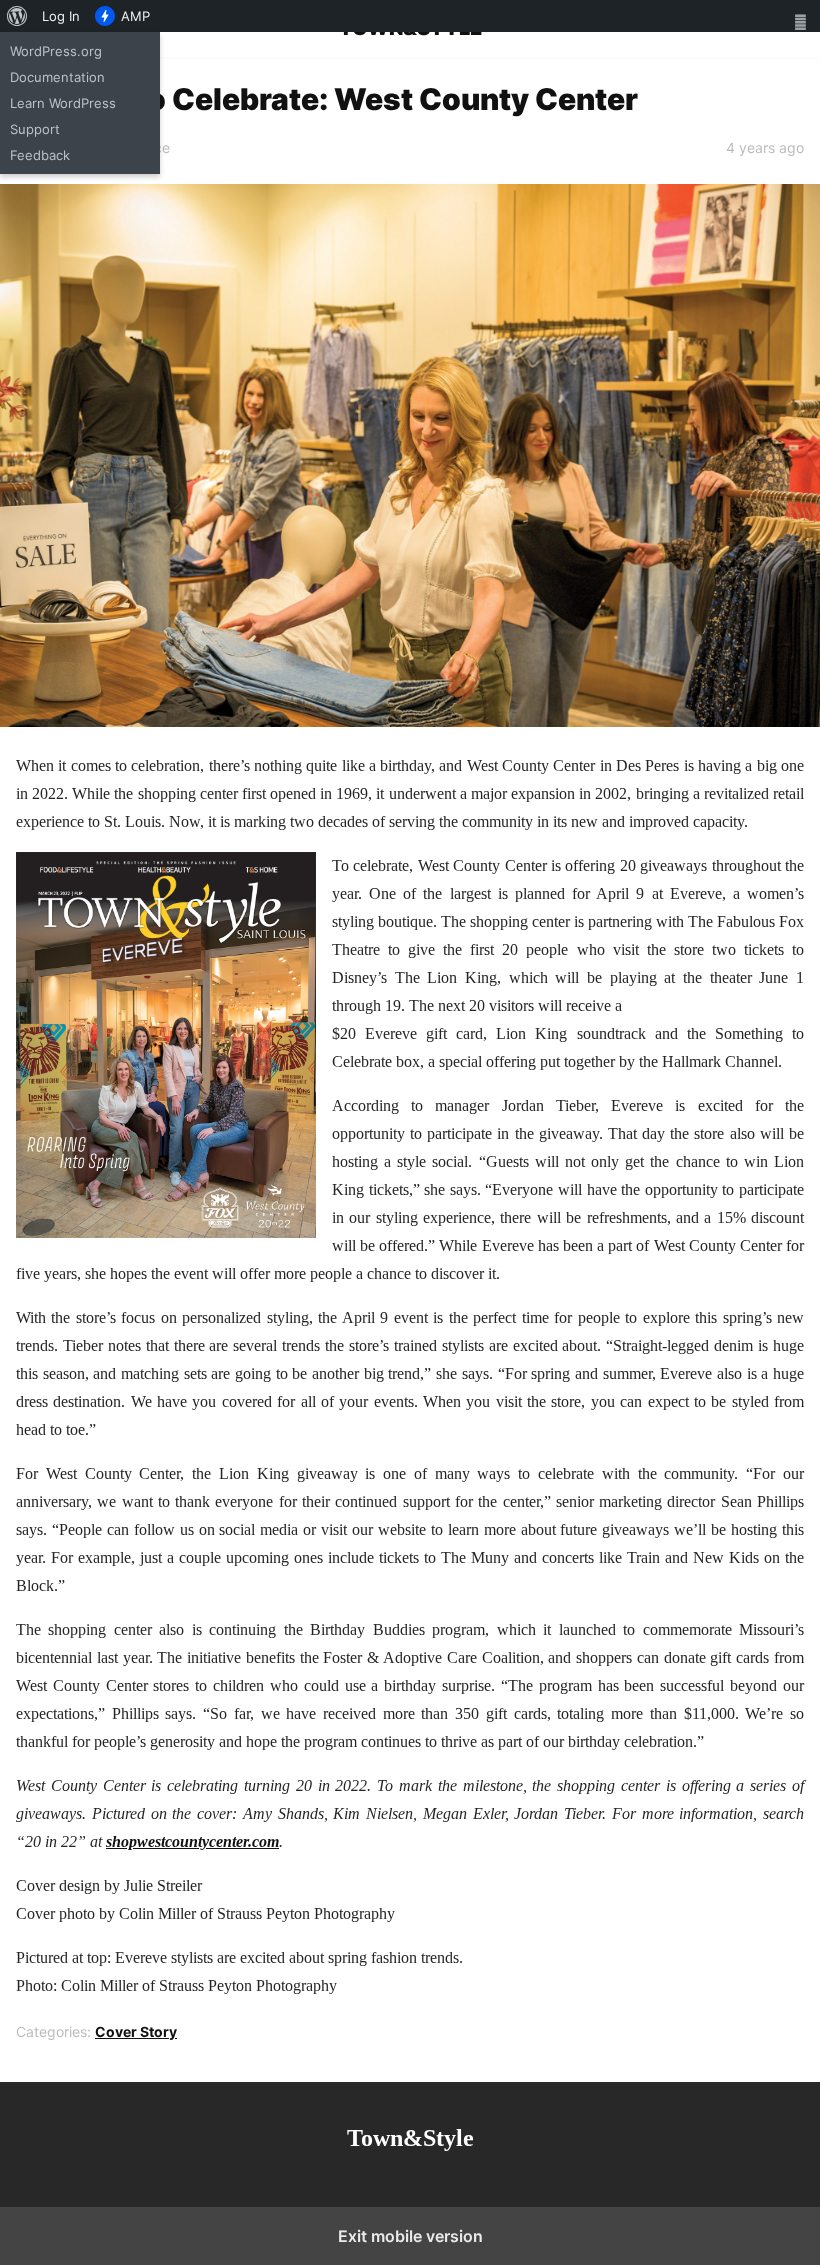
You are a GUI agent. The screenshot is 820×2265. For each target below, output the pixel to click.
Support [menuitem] (35, 129)
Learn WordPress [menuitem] (63, 103)
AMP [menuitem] (135, 16)
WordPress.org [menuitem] (56, 51)
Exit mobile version (410, 2236)
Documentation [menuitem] (57, 77)
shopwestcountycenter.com (192, 1841)
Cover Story (136, 2031)
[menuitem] (17, 16)
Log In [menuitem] (61, 16)
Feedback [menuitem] (40, 155)
